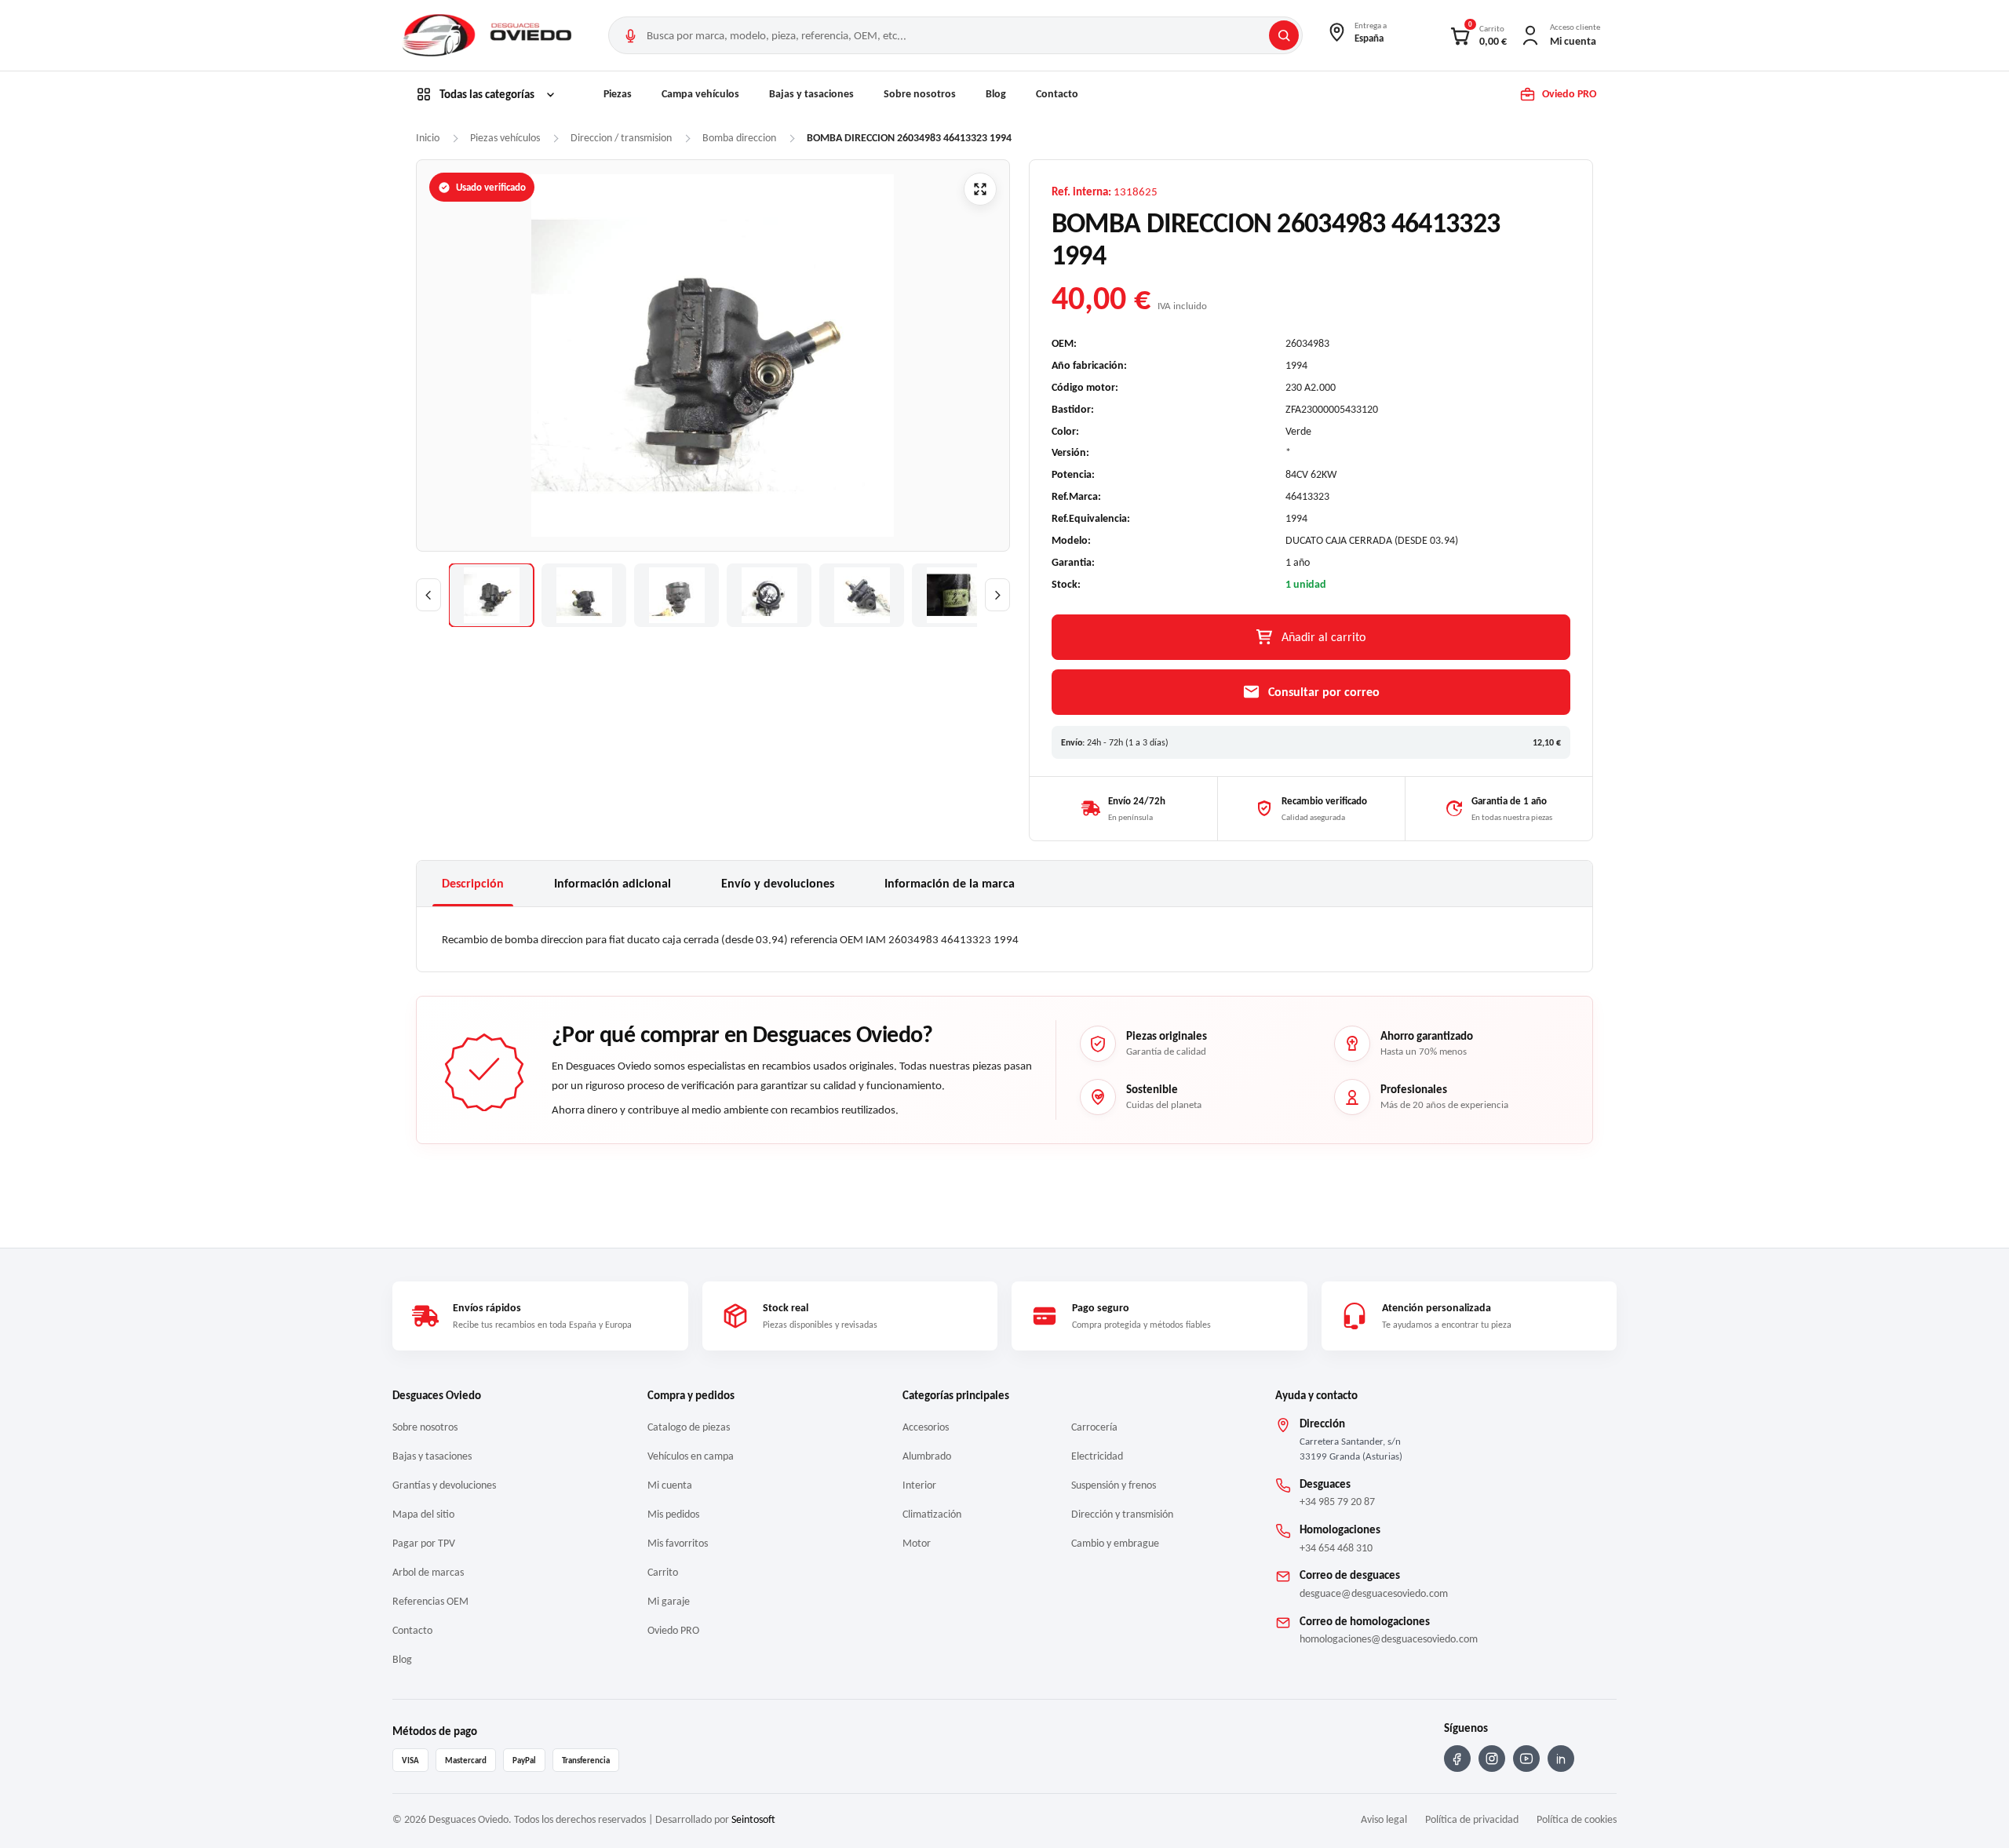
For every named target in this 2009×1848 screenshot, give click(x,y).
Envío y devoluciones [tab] (778, 883)
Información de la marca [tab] (950, 883)
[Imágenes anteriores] (428, 595)
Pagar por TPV (424, 1543)
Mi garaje (669, 1601)
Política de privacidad (1472, 1819)
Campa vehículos (700, 94)
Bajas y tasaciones (811, 94)
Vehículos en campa (691, 1456)
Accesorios (926, 1427)
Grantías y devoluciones (444, 1485)
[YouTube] (1526, 1759)
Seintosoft (753, 1819)
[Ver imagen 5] (862, 595)
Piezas (618, 94)
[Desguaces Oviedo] (489, 35)
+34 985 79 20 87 (1337, 1502)
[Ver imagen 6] (954, 595)
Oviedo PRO (673, 1630)
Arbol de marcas (428, 1572)
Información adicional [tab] (613, 883)
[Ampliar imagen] (980, 189)
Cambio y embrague (1115, 1543)
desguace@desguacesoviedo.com (1374, 1593)
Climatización (932, 1514)
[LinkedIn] (1561, 1759)
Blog (996, 94)
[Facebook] (1457, 1759)
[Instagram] (1492, 1759)
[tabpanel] (1004, 939)
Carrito (663, 1572)
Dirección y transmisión (1122, 1514)
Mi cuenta (670, 1485)
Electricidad (1097, 1456)
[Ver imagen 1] (491, 595)
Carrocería (1094, 1427)
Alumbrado (927, 1456)
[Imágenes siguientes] (997, 595)
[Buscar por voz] (630, 35)
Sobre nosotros (920, 94)
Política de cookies (1577, 1819)
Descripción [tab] (473, 883)
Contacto (1057, 94)
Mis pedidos (673, 1514)
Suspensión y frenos (1114, 1485)
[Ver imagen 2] (584, 595)
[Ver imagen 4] (769, 595)
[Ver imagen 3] (676, 595)
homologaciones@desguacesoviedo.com (1389, 1639)
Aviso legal (1384, 1819)
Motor (917, 1543)
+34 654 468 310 (1336, 1548)
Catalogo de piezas (689, 1427)
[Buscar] (1284, 35)
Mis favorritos (678, 1543)
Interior (919, 1485)
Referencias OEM (430, 1601)
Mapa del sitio (423, 1514)
